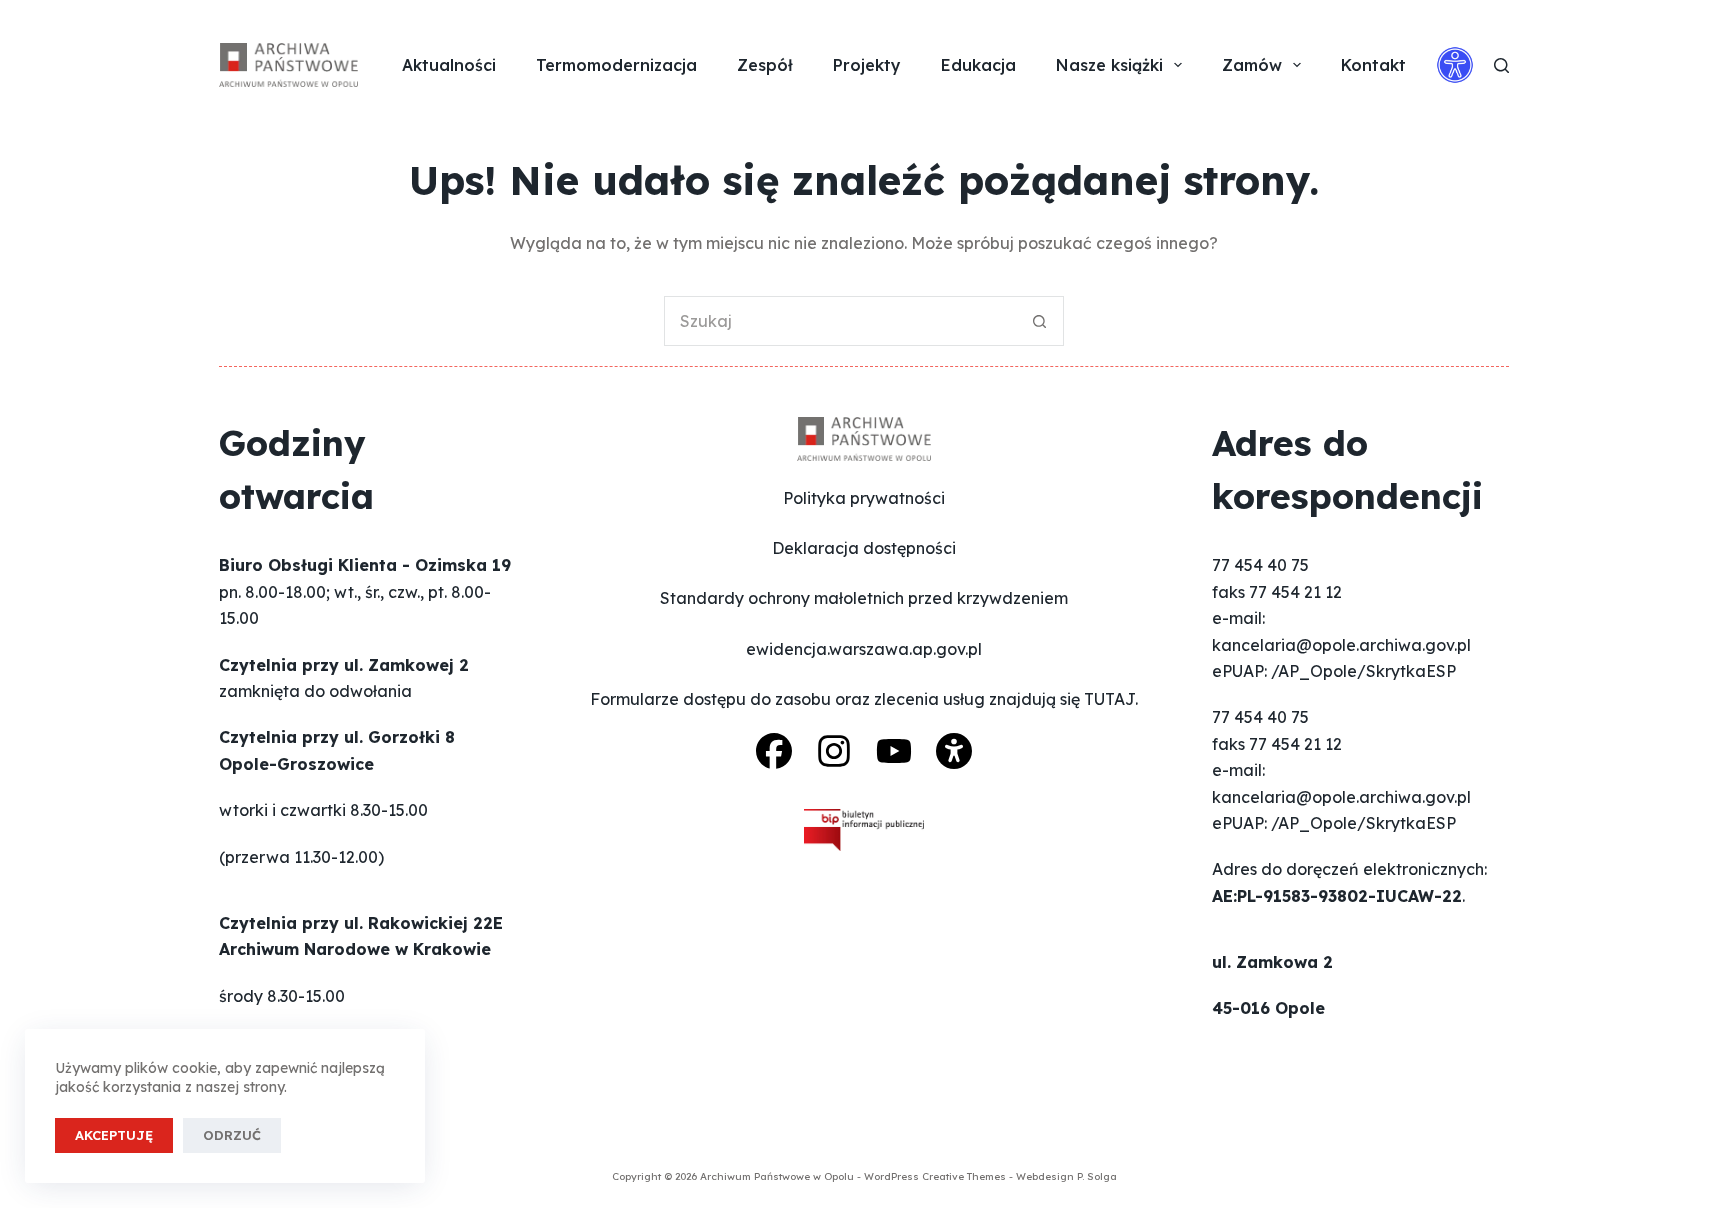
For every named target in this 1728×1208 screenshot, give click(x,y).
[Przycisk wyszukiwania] (1039, 321)
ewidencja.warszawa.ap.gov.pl (864, 649)
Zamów (1252, 65)
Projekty (867, 65)
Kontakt (1373, 65)
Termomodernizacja (616, 65)
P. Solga (1097, 1176)
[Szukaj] (1501, 65)
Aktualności (449, 65)
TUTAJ (1109, 699)
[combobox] (840, 321)
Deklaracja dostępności (864, 548)
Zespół (765, 65)
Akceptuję (114, 1135)
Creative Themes (964, 1176)
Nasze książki (1109, 65)
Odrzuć (232, 1135)
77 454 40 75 (1260, 565)
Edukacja (978, 65)
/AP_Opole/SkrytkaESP (1363, 671)
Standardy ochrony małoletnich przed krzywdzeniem (864, 598)
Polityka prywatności (864, 498)
